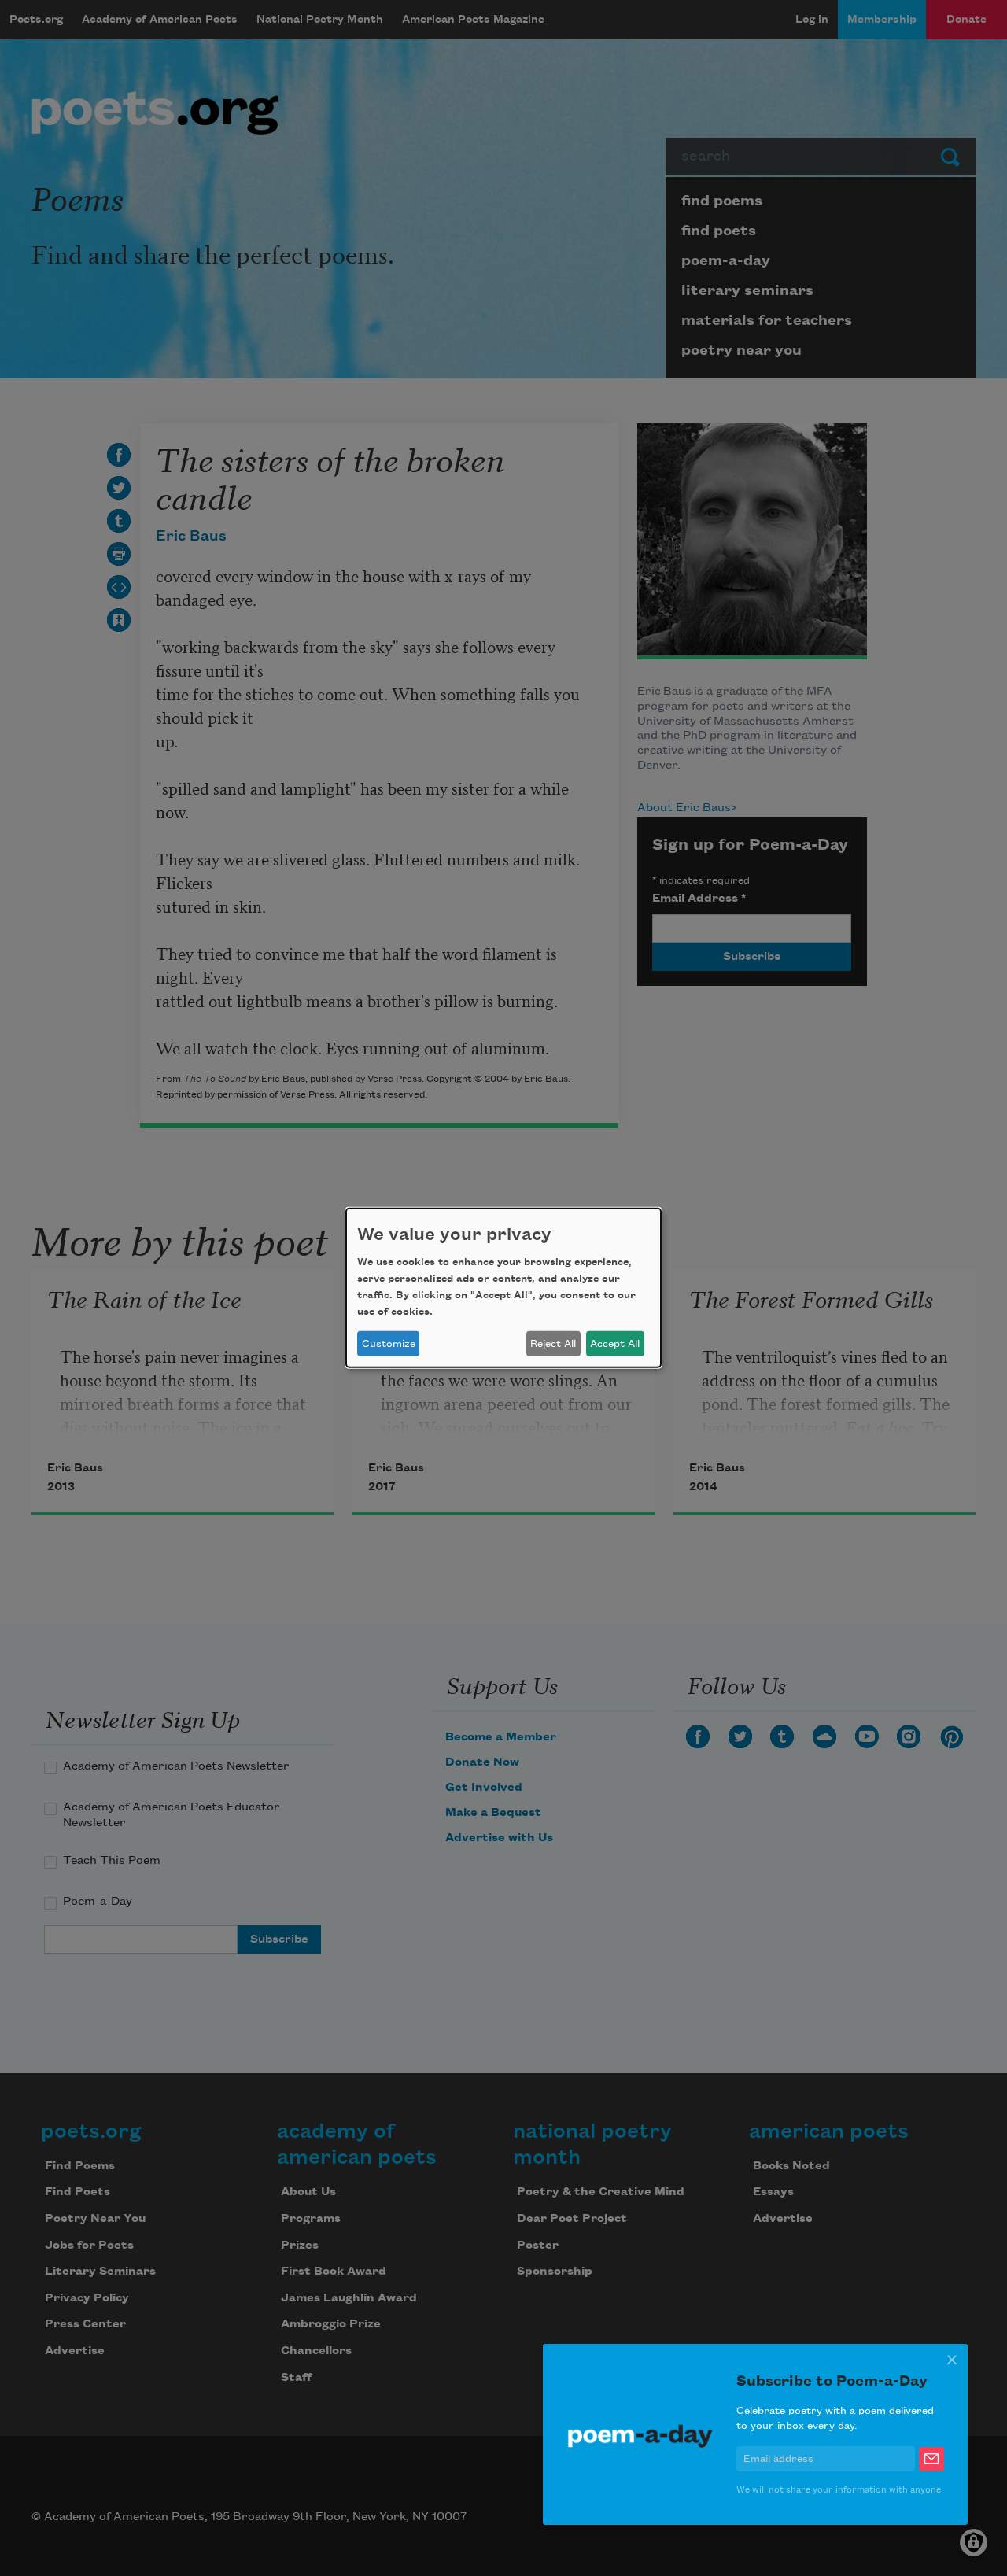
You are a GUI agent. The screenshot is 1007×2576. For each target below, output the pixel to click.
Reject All (553, 1344)
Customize (389, 1344)
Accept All (615, 1344)
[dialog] (503, 1288)
